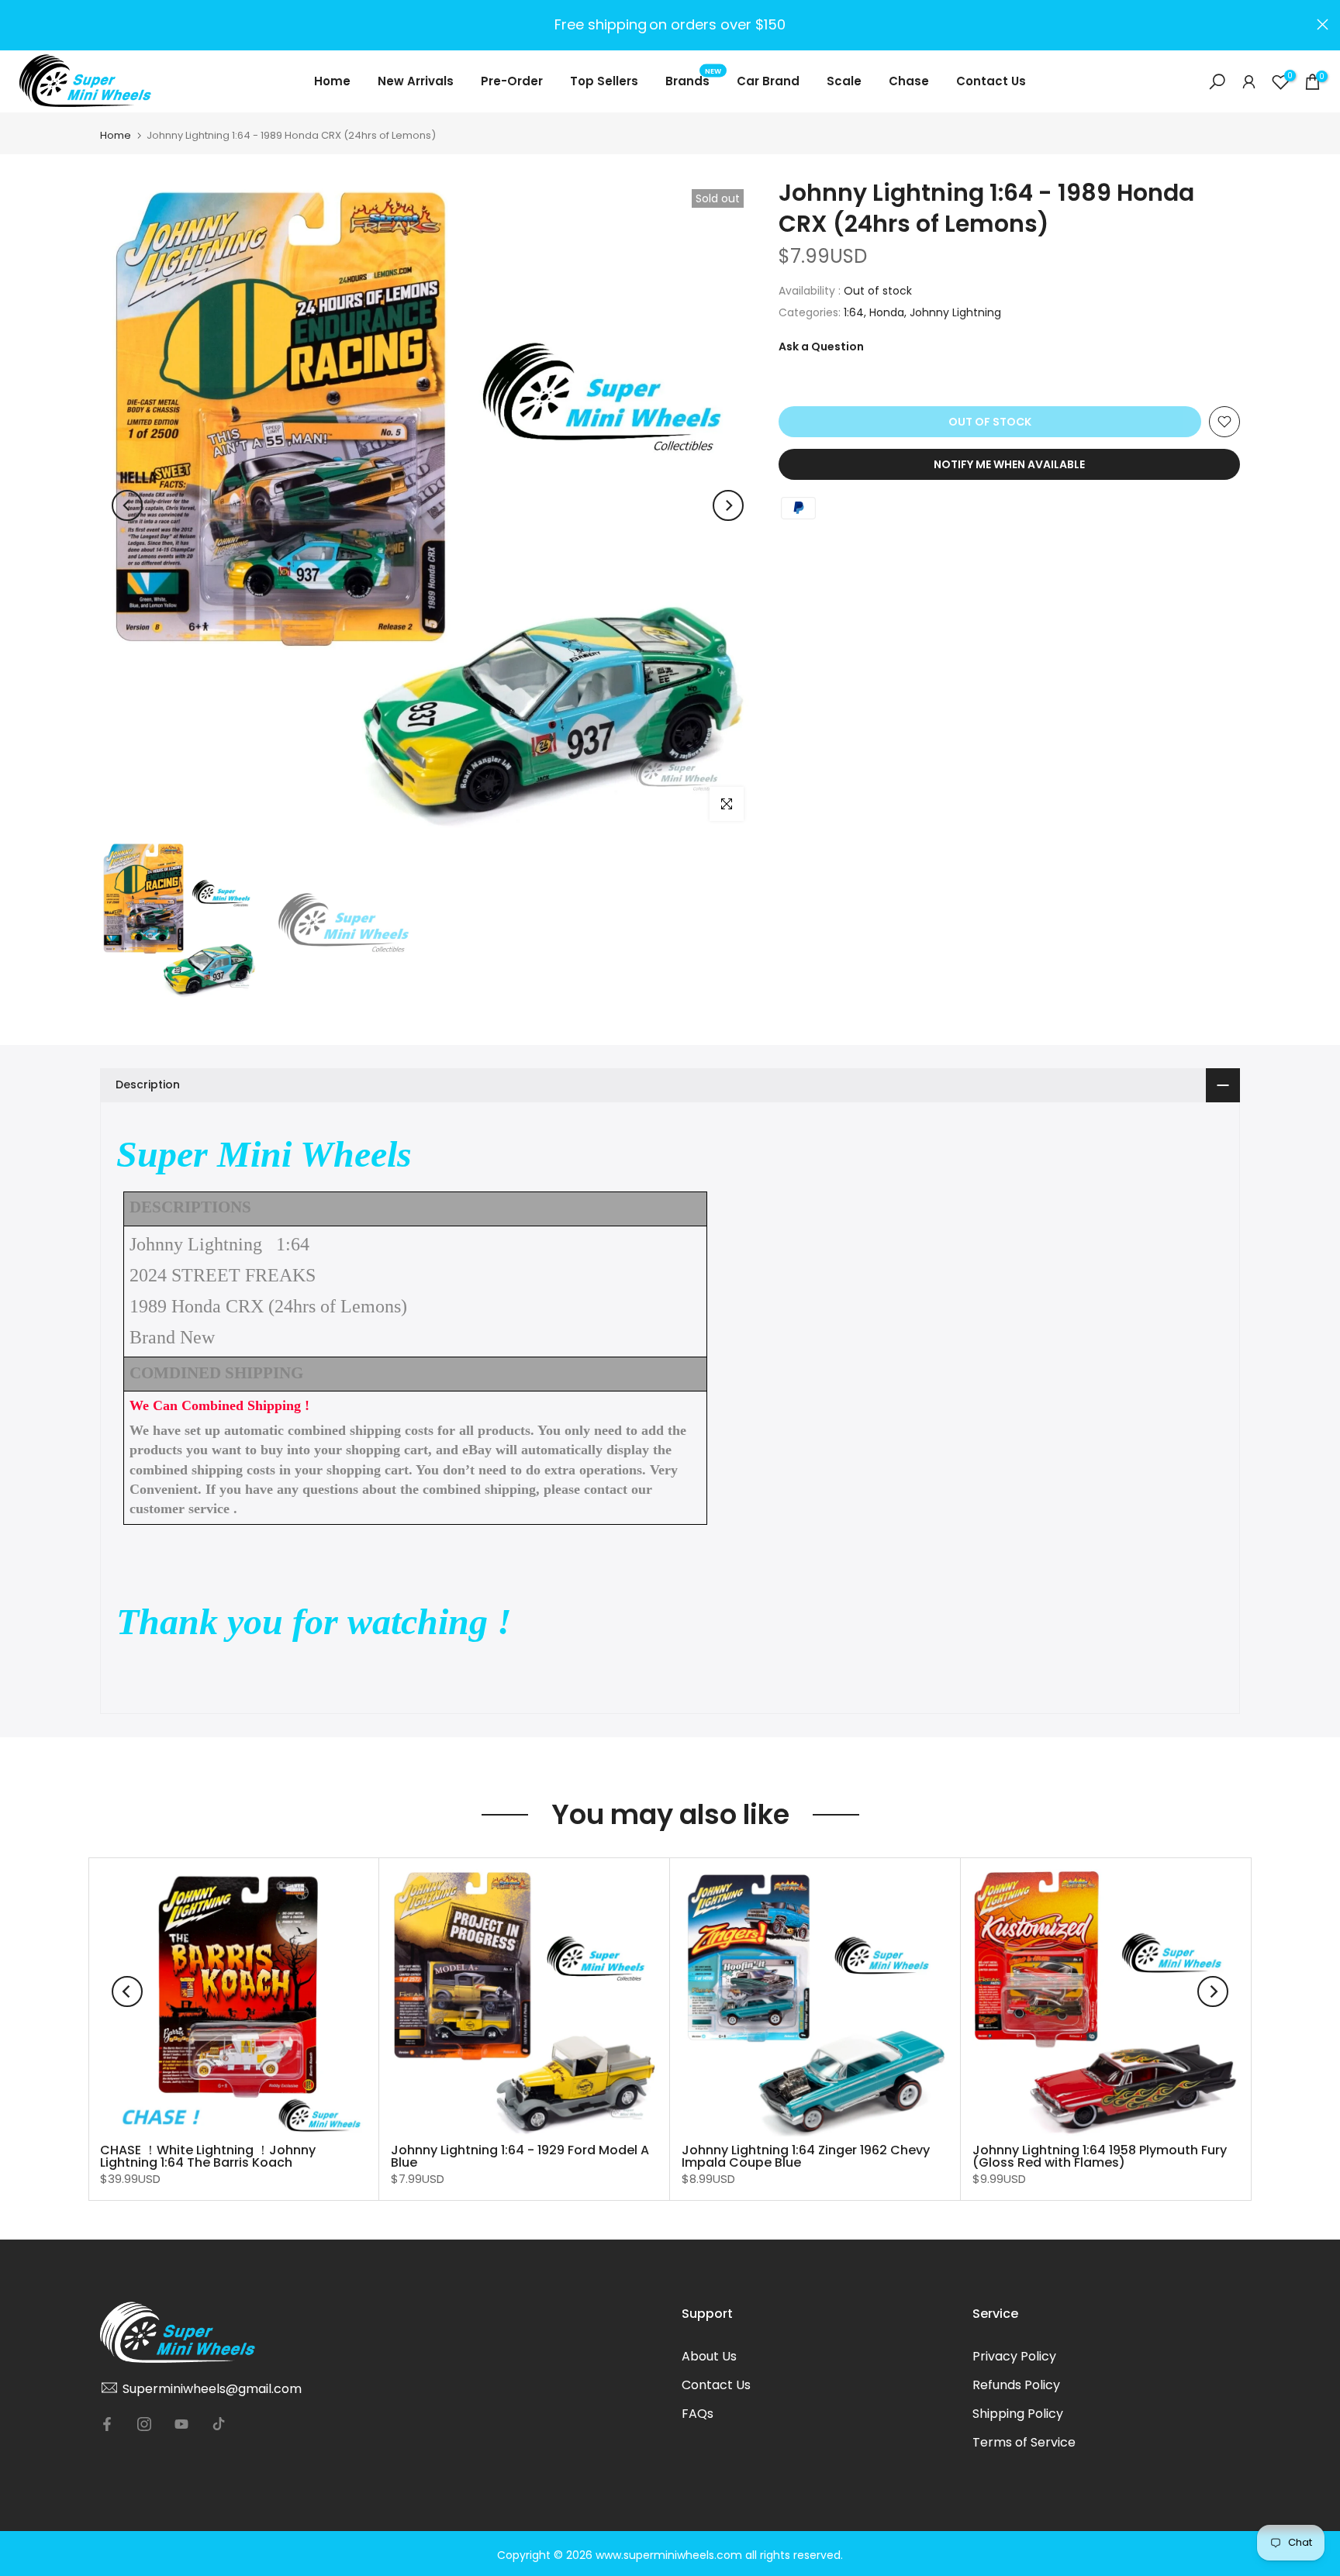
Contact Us (991, 81)
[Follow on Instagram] (144, 2424)
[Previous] (127, 505)
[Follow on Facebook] (107, 2424)
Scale (844, 81)
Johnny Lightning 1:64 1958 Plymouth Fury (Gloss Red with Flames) (1100, 2156)
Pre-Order (512, 81)
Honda (887, 312)
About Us (709, 2356)
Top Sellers (604, 81)
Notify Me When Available (1009, 464)
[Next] (728, 505)
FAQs (698, 2414)
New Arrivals (416, 81)
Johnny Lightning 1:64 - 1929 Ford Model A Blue (520, 2156)
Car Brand (768, 81)
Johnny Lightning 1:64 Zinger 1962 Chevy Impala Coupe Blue (806, 2156)
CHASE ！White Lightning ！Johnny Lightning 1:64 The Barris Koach (208, 2156)
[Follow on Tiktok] (219, 2424)
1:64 (854, 312)
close (17, 24)
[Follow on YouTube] (181, 2424)
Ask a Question (821, 347)
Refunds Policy (1016, 2385)
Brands (694, 80)
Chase (909, 81)
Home (332, 81)
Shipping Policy (1018, 2414)
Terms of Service (1024, 2442)
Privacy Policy (1014, 2356)
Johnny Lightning (955, 312)
